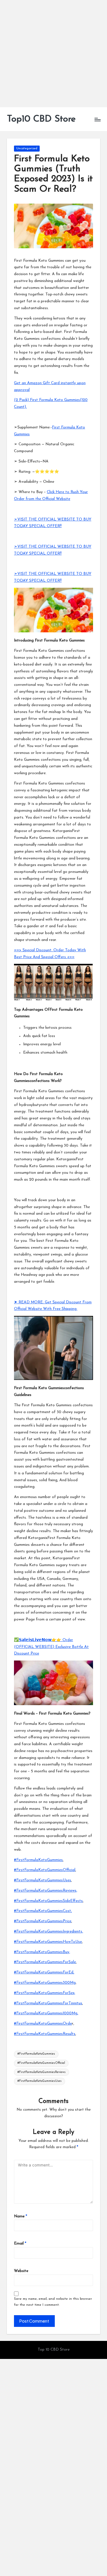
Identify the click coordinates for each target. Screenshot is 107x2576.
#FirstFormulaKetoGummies (38, 1860)
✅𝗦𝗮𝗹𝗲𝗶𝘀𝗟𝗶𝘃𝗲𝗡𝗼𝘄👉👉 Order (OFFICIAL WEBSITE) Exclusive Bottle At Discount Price (51, 1647)
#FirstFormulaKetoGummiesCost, (43, 1911)
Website (21, 2271)
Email (20, 2244)
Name (21, 2216)
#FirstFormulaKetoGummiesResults (45, 2034)
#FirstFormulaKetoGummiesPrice (43, 1921)
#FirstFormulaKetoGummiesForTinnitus (48, 2003)
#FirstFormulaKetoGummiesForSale (45, 1962)
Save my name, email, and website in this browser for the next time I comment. (53, 2302)
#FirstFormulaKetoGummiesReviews (42, 2072)
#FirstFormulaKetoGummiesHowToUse (48, 1942)
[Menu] (97, 119)
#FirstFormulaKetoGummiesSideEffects (48, 1901)
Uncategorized (27, 149)
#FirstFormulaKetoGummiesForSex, (45, 1993)
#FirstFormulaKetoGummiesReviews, (46, 1891)
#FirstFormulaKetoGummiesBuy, (42, 1952)
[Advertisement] (53, 54)
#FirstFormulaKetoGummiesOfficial (45, 1870)
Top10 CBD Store (41, 119)
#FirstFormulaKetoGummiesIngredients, (49, 1931)
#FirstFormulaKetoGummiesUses (43, 1880)
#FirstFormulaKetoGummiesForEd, (44, 1972)
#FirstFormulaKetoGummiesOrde (43, 2024)
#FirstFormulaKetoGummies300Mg (45, 1983)
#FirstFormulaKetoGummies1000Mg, (46, 2013)
